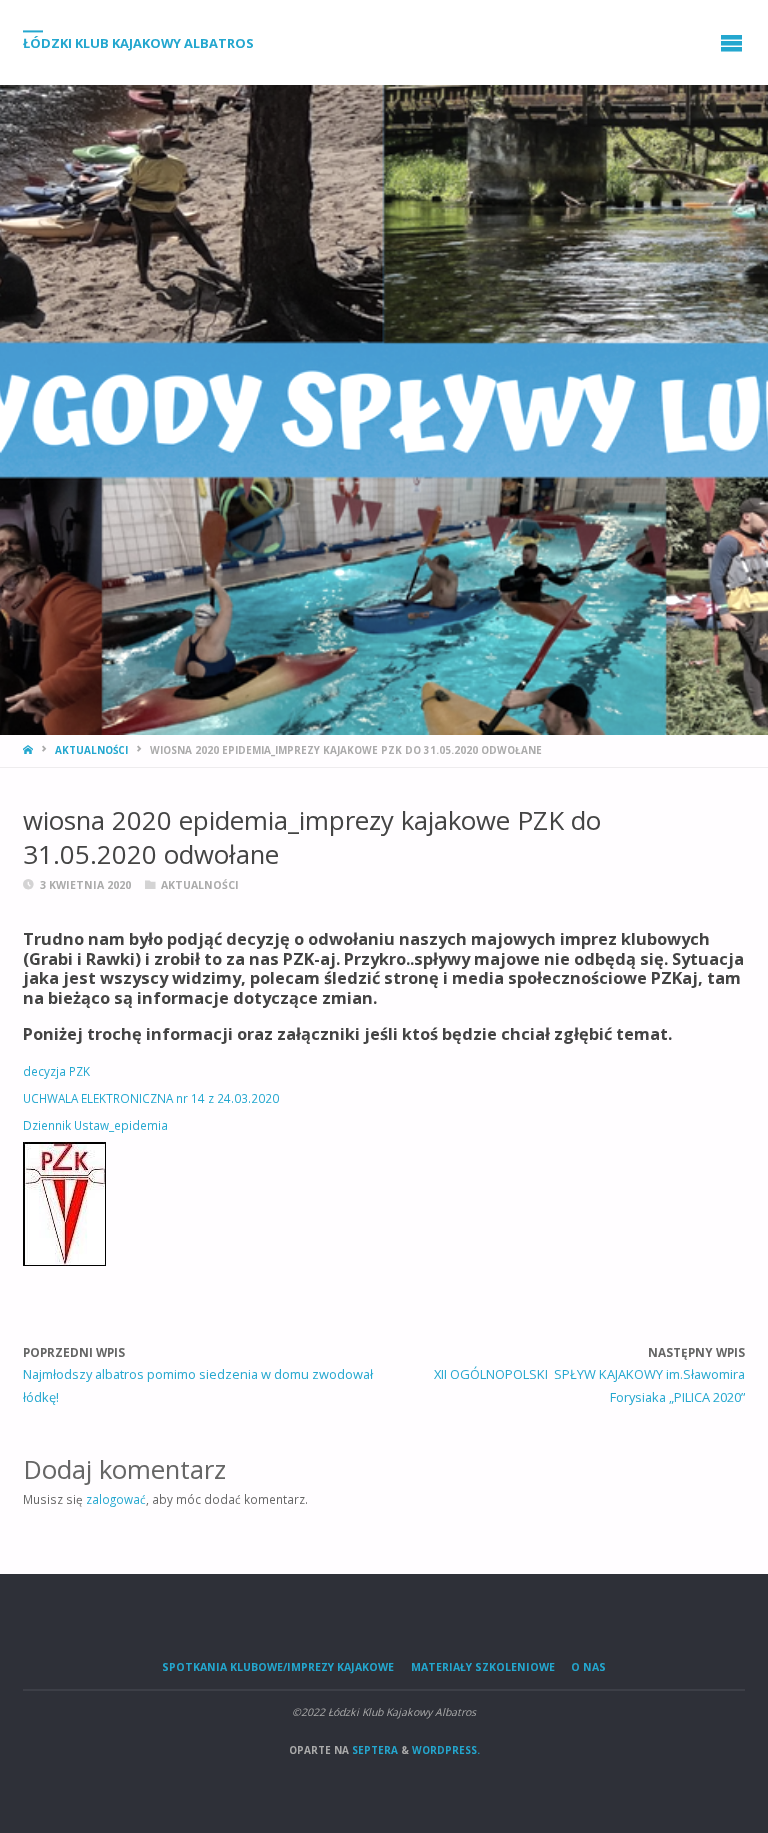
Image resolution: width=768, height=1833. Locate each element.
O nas (588, 1667)
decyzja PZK (56, 1071)
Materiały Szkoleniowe (483, 1667)
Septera (373, 1750)
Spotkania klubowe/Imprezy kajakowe (278, 1667)
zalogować (116, 1499)
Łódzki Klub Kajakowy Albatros (138, 43)
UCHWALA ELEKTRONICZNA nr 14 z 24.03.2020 (151, 1098)
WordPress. (446, 1750)
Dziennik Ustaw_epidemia (95, 1125)
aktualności (91, 750)
